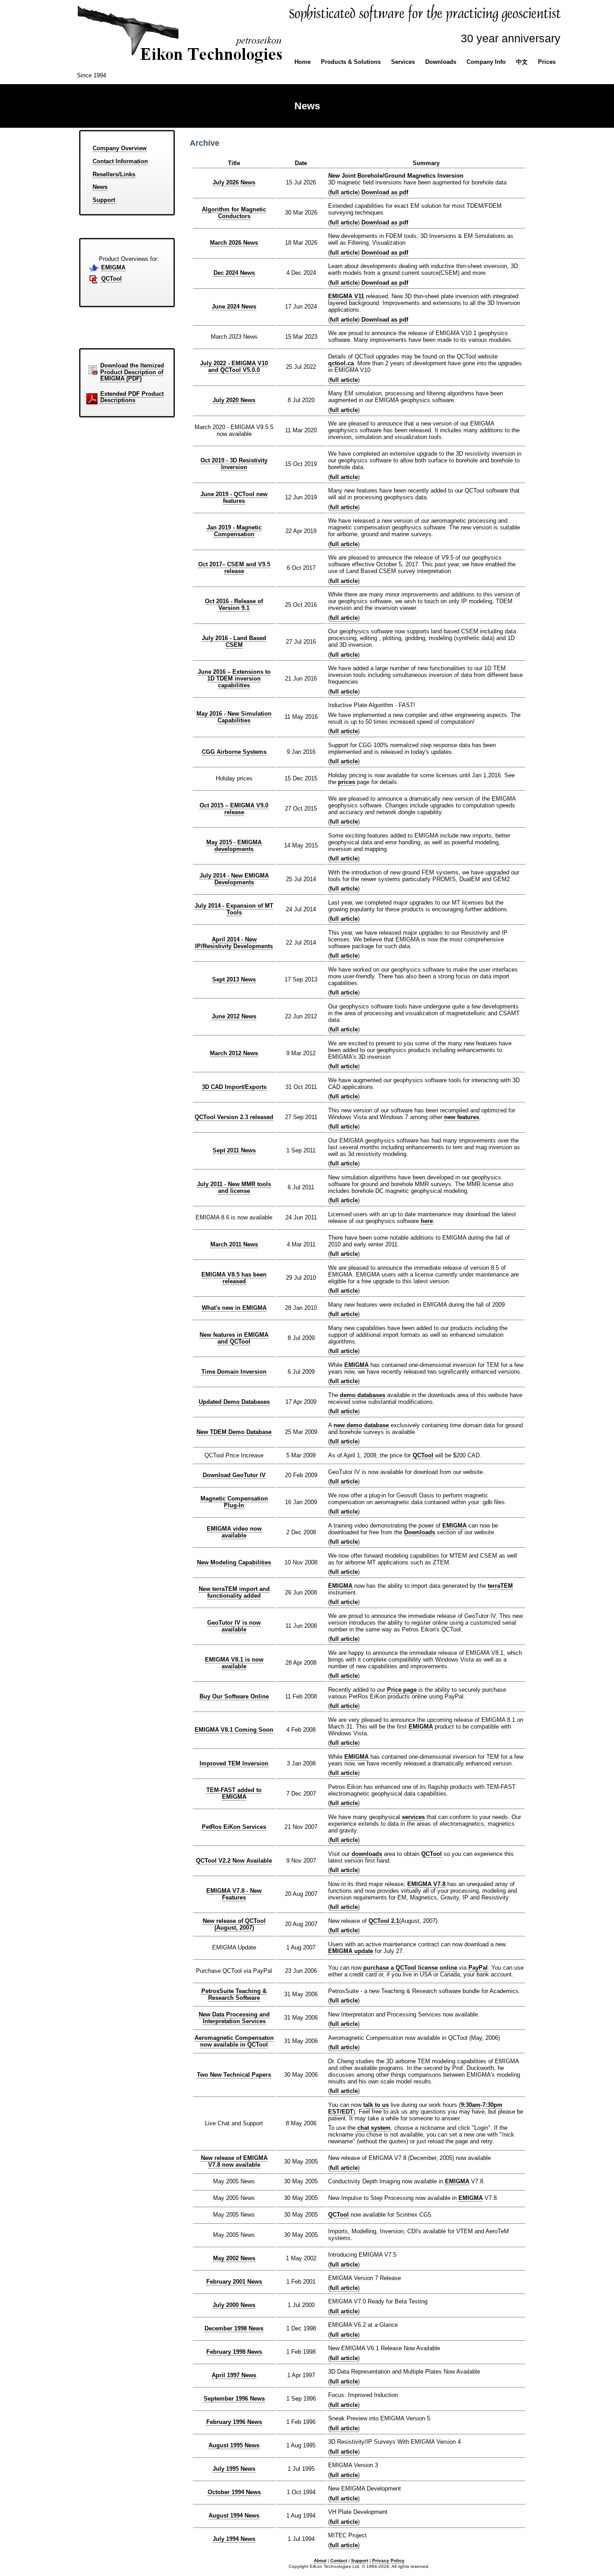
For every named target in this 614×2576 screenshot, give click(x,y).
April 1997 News (234, 2375)
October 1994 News (234, 2492)
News (100, 187)
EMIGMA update (351, 1951)
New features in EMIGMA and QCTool (234, 1338)
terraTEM (500, 1586)
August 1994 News (234, 2516)
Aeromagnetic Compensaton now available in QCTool (234, 2041)
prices (347, 782)
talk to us (376, 2105)
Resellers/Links (114, 174)
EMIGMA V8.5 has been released (234, 1278)
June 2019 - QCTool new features (234, 497)
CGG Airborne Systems (234, 752)
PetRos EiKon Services (234, 1827)
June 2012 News (234, 1016)
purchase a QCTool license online (410, 1968)
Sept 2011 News (234, 1150)
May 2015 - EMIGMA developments (234, 846)
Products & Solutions (351, 62)
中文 (522, 62)
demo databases (363, 1395)
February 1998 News (234, 2352)
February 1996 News (234, 2422)
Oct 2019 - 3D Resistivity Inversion (234, 464)
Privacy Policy (388, 2560)
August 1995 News (234, 2445)
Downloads (441, 62)
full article (344, 192)
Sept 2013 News (234, 979)
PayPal (478, 1968)
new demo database (361, 1425)
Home (303, 62)
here (427, 1221)
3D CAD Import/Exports (234, 1087)
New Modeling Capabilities (234, 1562)
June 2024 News (234, 307)
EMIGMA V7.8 (426, 1884)
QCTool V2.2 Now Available (234, 1861)
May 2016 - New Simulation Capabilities (234, 717)
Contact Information (120, 161)
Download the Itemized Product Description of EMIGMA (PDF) (132, 372)
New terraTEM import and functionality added (234, 1592)
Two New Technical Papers (234, 2075)
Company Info (486, 62)
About (320, 2560)
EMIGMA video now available (234, 1532)
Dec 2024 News (234, 273)
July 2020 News (234, 400)
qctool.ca (341, 363)
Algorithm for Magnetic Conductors (234, 213)
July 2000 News (234, 2305)
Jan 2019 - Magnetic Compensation (234, 531)
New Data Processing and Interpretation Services (234, 2018)
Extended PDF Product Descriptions (132, 397)
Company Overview (120, 148)
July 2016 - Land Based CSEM (234, 641)
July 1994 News (234, 2539)
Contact (339, 2560)
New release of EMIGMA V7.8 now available (234, 2161)
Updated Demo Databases (234, 1402)
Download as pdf (385, 192)
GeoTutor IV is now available (234, 1626)
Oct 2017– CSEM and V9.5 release (234, 568)
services (413, 1817)
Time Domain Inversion (234, 1372)
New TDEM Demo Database (234, 1432)
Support (104, 200)
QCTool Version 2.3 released (234, 1117)
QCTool (111, 279)
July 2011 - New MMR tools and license (234, 1187)
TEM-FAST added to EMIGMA (234, 1793)
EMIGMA (113, 267)
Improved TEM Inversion (234, 1763)
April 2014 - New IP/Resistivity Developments (234, 943)
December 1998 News (234, 2328)
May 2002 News (234, 2258)
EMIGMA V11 (346, 296)
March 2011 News (234, 1244)
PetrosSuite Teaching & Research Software (234, 1994)
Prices (547, 62)
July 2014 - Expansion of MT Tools (234, 909)
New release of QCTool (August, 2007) (234, 1924)
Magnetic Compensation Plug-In (234, 1502)
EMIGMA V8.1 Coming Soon (234, 1730)
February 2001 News (234, 2282)
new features (462, 1117)
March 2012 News (234, 1053)
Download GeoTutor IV (234, 1475)
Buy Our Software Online (234, 1696)
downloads (367, 1854)
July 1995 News (234, 2469)
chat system (374, 2128)
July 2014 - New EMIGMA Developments (234, 879)
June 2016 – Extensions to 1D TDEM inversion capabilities (234, 679)
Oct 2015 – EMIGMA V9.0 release (234, 809)
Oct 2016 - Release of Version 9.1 (234, 605)
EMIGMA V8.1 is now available (234, 1663)
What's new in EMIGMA (234, 1308)
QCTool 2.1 (384, 1921)
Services (403, 62)
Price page (402, 1690)
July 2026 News (234, 182)
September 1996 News (234, 2399)
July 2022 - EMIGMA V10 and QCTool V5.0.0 (234, 367)
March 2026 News (234, 243)
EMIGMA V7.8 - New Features (234, 1894)
